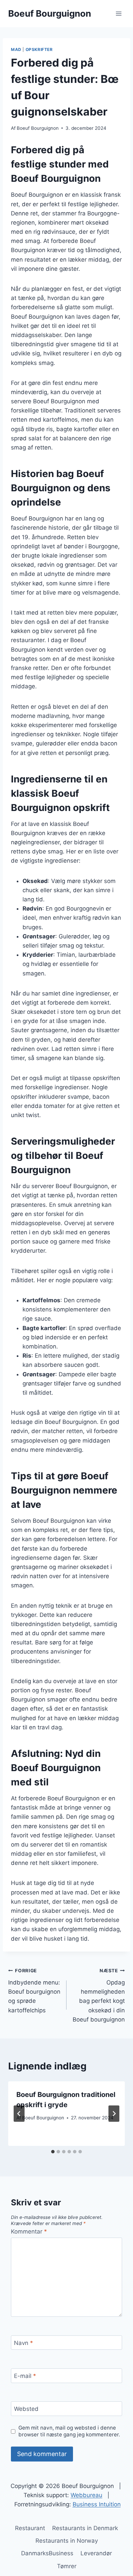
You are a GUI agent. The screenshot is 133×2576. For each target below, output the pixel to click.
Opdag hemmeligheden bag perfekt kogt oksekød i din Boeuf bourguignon (99, 1995)
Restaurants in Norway (67, 2541)
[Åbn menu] (119, 13)
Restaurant (30, 2528)
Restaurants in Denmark (85, 2528)
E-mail (25, 2376)
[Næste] (114, 2114)
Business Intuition (97, 2504)
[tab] (53, 2152)
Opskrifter (39, 49)
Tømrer (67, 2566)
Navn (24, 2343)
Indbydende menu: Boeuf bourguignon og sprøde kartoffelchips (34, 1991)
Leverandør (96, 2553)
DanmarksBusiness (47, 2553)
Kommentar (29, 2231)
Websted (26, 2409)
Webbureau (86, 2495)
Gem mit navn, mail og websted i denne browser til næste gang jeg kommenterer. (69, 2431)
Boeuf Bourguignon (38, 128)
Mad (16, 49)
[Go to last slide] (19, 2114)
